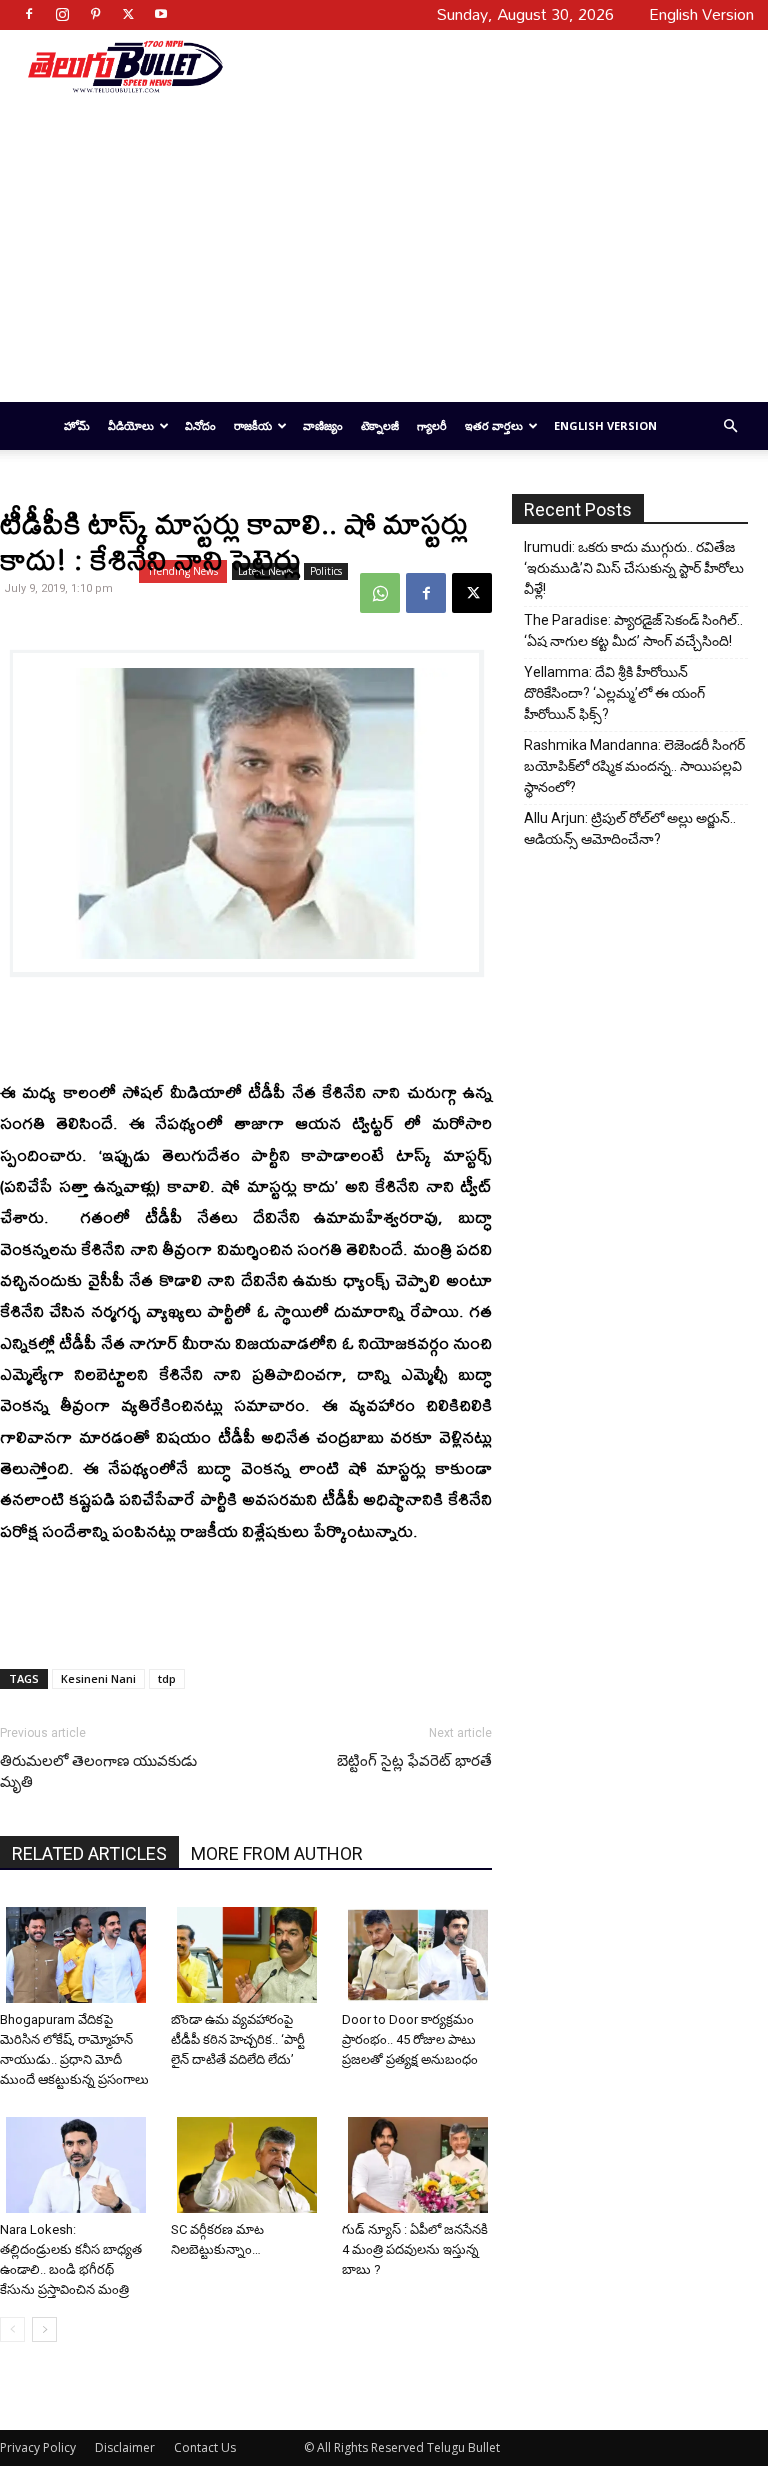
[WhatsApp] (380, 593)
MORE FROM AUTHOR (277, 1853)
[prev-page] (12, 2329)
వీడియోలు (131, 425)
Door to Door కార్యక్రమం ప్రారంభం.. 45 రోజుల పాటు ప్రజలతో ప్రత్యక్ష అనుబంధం (410, 2039)
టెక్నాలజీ (380, 425)
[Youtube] (161, 14)
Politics (326, 571)
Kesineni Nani (98, 1678)
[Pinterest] (95, 14)
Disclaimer (125, 2447)
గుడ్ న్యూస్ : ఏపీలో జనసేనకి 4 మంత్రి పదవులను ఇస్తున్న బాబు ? (415, 2249)
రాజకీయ (253, 425)
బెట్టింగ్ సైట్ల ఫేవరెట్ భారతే (414, 1761)
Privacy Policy (38, 2447)
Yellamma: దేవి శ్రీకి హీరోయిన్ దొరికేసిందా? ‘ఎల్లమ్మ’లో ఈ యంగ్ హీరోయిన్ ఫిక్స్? (614, 693)
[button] (730, 426)
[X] (128, 14)
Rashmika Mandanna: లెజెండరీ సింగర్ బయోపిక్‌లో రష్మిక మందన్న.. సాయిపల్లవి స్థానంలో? (634, 766)
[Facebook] (29, 14)
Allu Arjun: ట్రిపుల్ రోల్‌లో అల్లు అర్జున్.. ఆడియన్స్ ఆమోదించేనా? (630, 828)
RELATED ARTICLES (89, 1853)
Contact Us (205, 2447)
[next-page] (44, 2329)
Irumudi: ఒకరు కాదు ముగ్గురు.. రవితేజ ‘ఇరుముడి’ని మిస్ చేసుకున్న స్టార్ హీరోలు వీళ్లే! (634, 568)
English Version (605, 425)
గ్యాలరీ (432, 425)
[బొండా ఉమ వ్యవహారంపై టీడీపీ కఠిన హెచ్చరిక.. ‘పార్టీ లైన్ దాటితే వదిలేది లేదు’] (249, 1955)
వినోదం (200, 425)
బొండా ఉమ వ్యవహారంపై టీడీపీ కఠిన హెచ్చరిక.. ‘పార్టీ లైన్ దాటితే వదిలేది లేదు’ (238, 2039)
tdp (167, 1678)
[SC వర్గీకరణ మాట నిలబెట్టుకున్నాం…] (249, 2165)
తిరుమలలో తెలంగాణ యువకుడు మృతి (98, 1771)
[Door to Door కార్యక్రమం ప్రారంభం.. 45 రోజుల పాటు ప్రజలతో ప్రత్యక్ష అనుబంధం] (420, 1955)
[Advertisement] (481, 66)
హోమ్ (77, 425)
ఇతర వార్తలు (494, 425)
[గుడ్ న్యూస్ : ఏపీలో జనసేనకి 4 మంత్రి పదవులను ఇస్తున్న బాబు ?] (420, 2165)
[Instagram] (62, 14)
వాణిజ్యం (323, 425)
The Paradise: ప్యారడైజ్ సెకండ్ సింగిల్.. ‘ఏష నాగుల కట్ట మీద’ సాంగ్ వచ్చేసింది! (633, 630)
